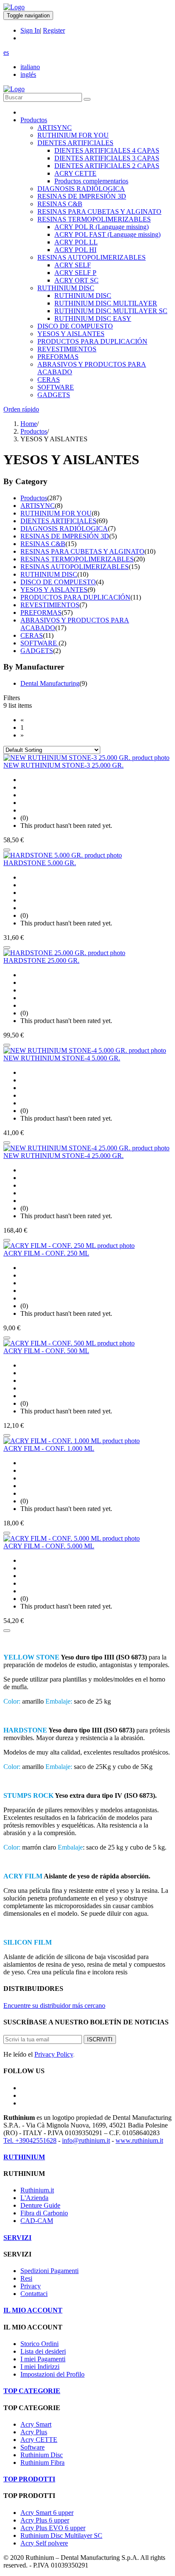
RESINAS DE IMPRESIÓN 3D (82, 196)
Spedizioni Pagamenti (49, 2271)
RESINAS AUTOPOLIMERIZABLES (92, 257)
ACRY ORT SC (76, 280)
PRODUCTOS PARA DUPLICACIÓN (92, 341)
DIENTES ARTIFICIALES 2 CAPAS (107, 166)
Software (32, 2447)
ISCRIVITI (100, 2039)
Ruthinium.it (37, 2190)
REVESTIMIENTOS (67, 349)
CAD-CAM (37, 2221)
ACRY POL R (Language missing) (102, 227)
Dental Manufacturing (50, 683)
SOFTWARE (56, 387)
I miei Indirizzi (40, 2367)
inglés (28, 74)
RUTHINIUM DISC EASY (93, 318)
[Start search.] (87, 99)
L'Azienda (34, 2198)
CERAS (49, 380)
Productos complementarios (91, 181)
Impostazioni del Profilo (52, 2374)
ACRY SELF (73, 265)
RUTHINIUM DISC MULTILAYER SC (111, 311)
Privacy (31, 2286)
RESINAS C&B (60, 204)
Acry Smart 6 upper (47, 2513)
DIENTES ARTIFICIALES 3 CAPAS (107, 158)
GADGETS (54, 395)
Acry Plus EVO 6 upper (53, 2528)
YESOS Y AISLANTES (71, 334)
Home (29, 424)
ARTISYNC (55, 128)
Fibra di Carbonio (44, 2213)
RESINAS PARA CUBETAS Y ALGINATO (99, 212)
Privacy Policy (54, 2054)
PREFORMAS (58, 357)
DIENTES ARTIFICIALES (75, 143)
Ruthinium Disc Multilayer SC (61, 2535)
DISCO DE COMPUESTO (75, 326)
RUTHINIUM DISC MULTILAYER (106, 303)
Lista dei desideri (43, 2351)
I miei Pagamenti (43, 2359)
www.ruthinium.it (139, 2140)
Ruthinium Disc (42, 2455)
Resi (26, 2278)
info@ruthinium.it (86, 2140)
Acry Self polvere (44, 2543)
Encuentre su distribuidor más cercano (54, 2006)
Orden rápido (21, 409)
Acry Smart (36, 2424)
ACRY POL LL (76, 242)
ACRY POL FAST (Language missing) (107, 234)
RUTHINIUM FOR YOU (73, 135)
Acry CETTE (39, 2440)
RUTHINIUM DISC (66, 288)
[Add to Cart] (7, 850)
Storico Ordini (40, 2344)
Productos (34, 120)
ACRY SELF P (75, 273)
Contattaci (34, 2294)
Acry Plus (34, 2432)
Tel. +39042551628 (30, 2140)
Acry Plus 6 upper (45, 2520)
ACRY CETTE (75, 173)
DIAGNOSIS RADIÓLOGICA (81, 189)
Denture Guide (40, 2205)
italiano (30, 67)
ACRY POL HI (75, 250)
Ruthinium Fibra (42, 2462)
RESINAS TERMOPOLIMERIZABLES (94, 219)
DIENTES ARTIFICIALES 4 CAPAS (107, 150)
